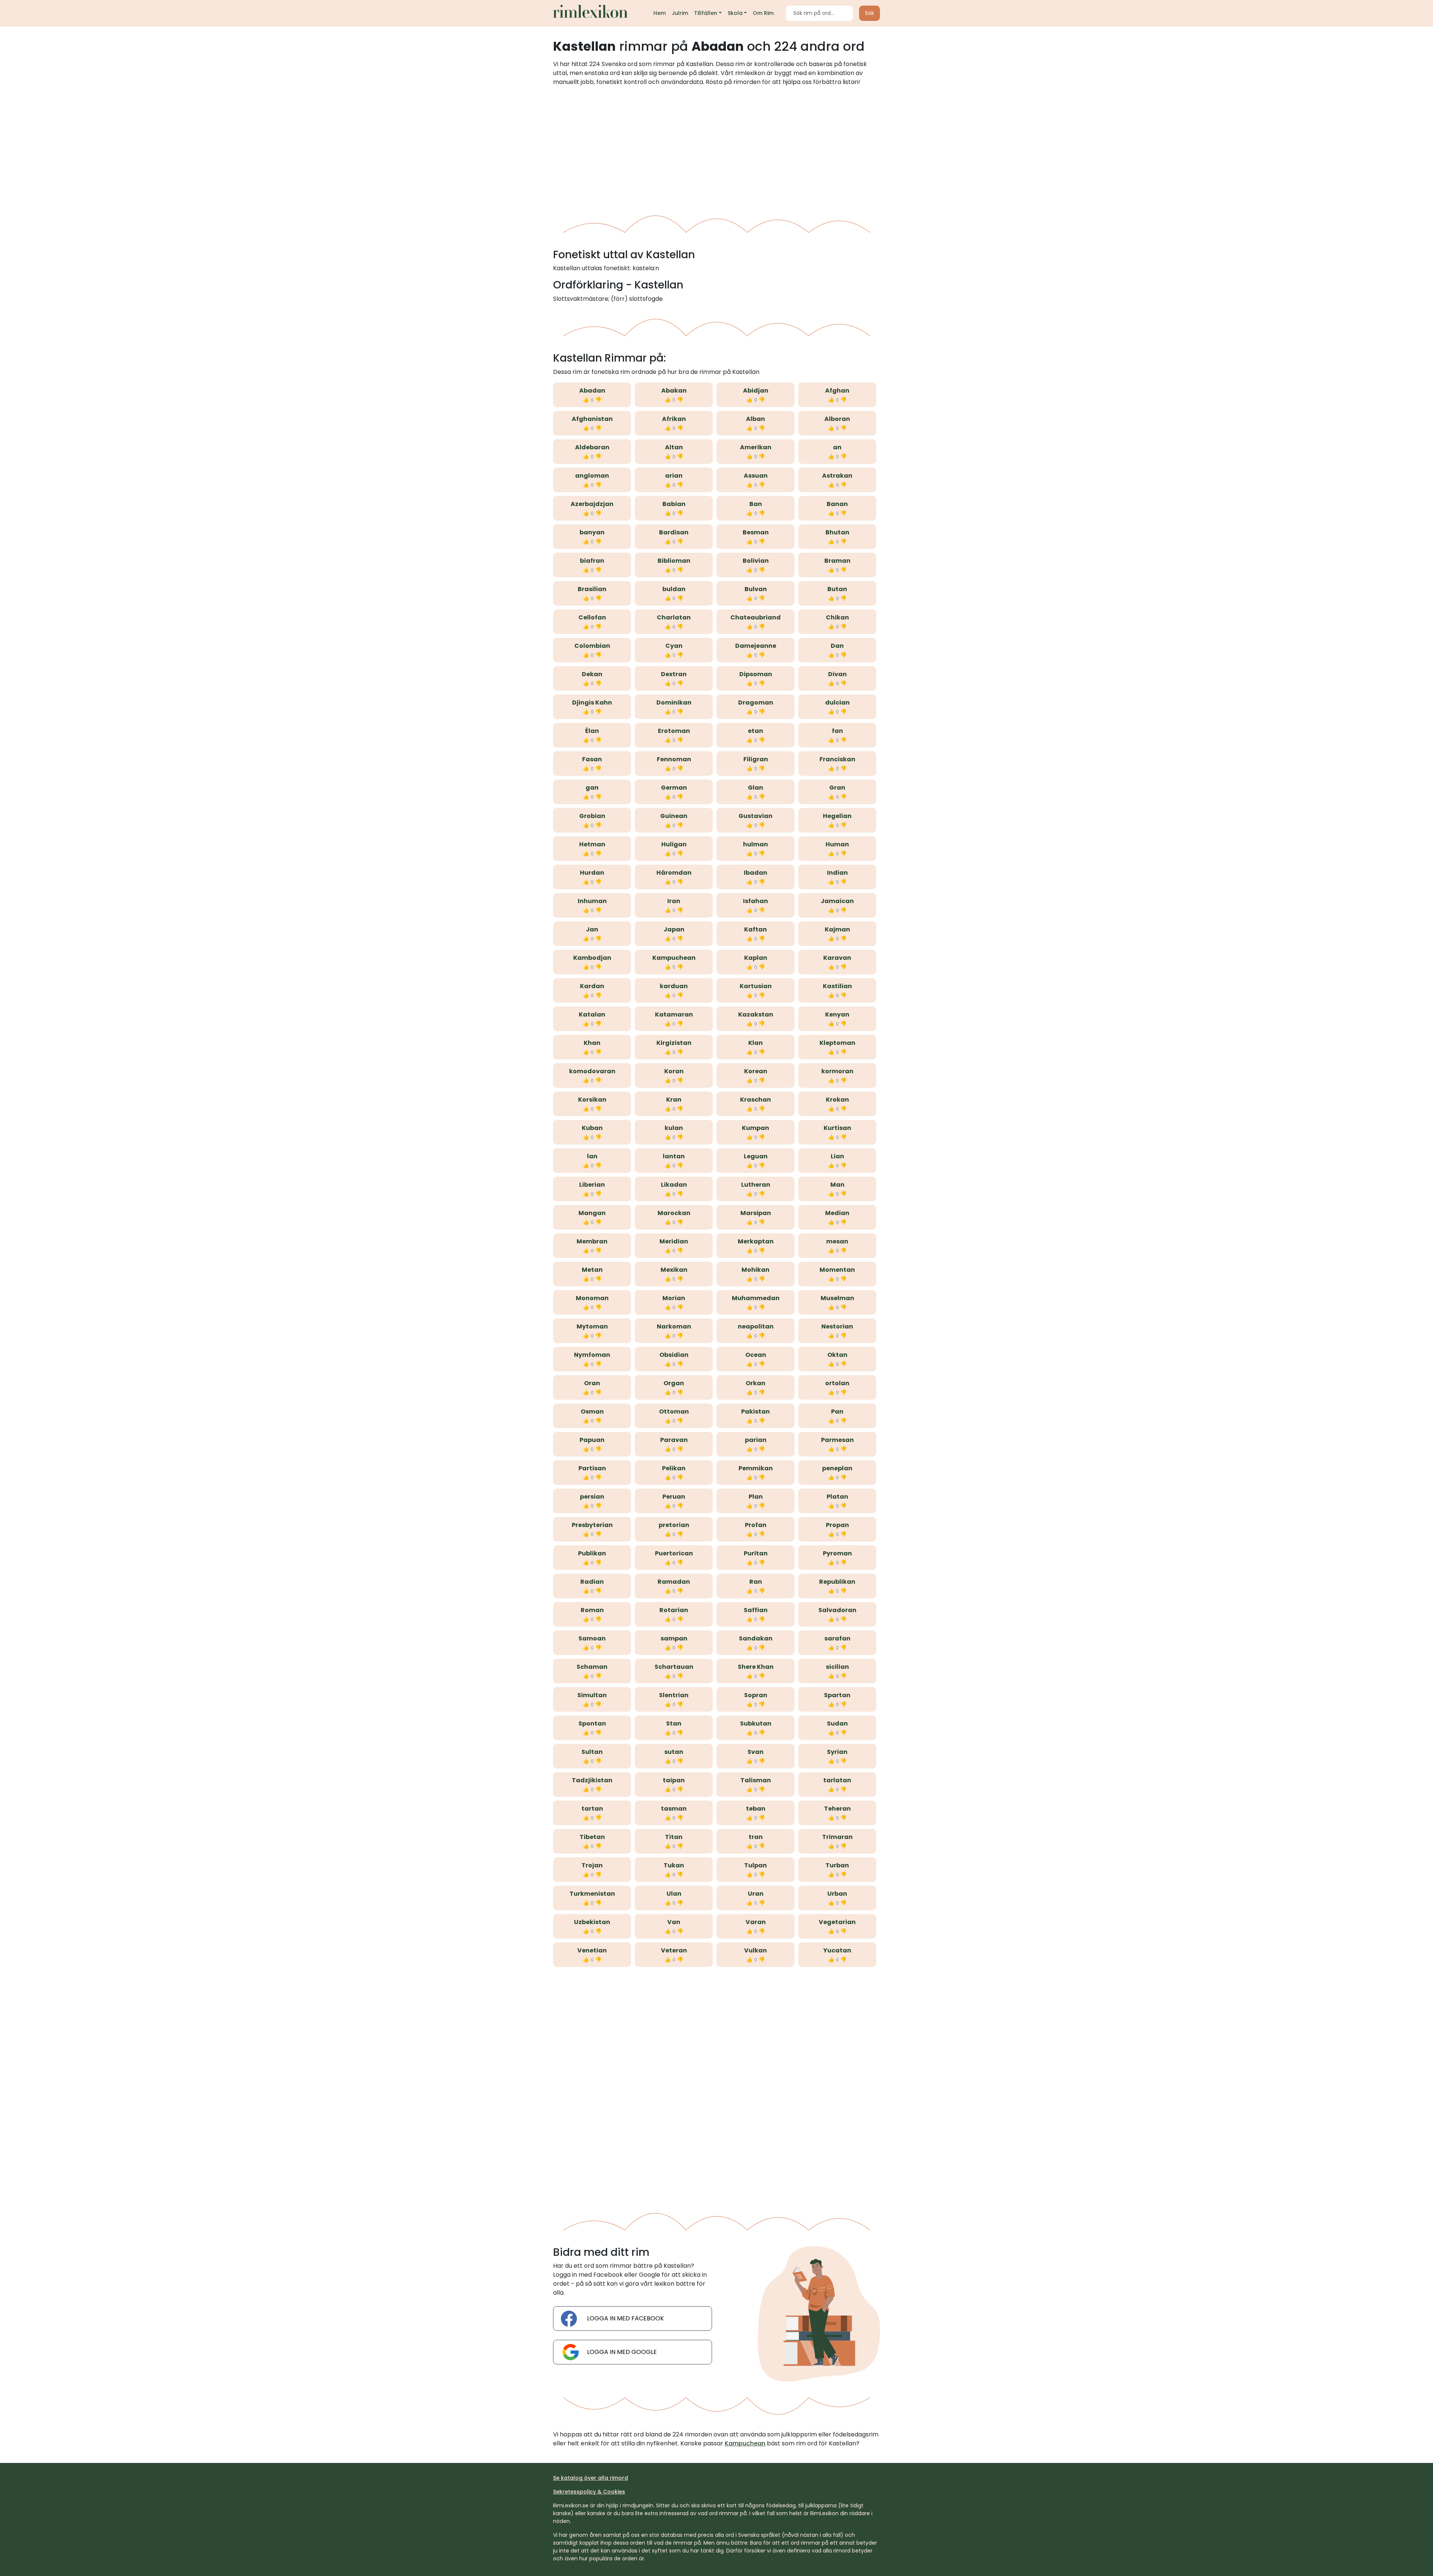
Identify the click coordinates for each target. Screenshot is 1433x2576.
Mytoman (592, 1326)
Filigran (756, 759)
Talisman (756, 1780)
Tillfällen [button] (706, 13)
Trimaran (837, 1837)
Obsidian (674, 1355)
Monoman (592, 1298)
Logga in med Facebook (625, 2318)
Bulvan (756, 589)
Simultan (592, 1695)
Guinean (674, 816)
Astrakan (837, 476)
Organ (674, 1383)
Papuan (592, 1440)
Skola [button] (735, 13)
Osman (592, 1412)
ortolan (837, 1383)
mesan (837, 1241)
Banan (837, 504)
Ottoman (674, 1412)
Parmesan (837, 1440)
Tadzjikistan (592, 1780)
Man (837, 1185)
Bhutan (837, 532)
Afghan (837, 391)
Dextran (674, 674)
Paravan (674, 1440)
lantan (674, 1156)
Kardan (592, 986)
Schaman (592, 1667)
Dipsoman (756, 674)
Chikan (837, 617)
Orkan (755, 1383)
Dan (837, 646)
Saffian (756, 1610)
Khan (592, 1043)
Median (837, 1213)
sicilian (837, 1667)
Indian (837, 873)
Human (837, 844)
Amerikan (756, 447)
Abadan (592, 391)
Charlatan (674, 617)
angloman (592, 476)
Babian (674, 504)
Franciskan (837, 759)
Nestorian (837, 1326)
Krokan (837, 1100)
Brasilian (592, 589)
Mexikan (674, 1270)
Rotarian (674, 1610)
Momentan (837, 1270)
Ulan (674, 1894)
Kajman (837, 929)
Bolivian (756, 561)
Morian (674, 1298)
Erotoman (674, 731)
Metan (592, 1270)
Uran (756, 1894)
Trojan (592, 1865)
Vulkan (755, 1950)
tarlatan (837, 1780)
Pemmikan (756, 1468)
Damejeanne (756, 646)
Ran (756, 1582)
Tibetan (592, 1837)
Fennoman (674, 759)
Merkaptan (756, 1241)
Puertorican (674, 1553)
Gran (837, 788)
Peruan (674, 1497)
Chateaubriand (755, 617)
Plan (756, 1497)
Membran (592, 1241)
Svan (755, 1752)
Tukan (674, 1865)
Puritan (756, 1553)
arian (674, 476)
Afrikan (674, 419)
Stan (674, 1723)
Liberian (592, 1185)
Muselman (837, 1298)
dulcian (837, 702)
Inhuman (592, 901)
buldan (674, 589)
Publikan (592, 1553)
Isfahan (755, 901)
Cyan (674, 646)
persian (592, 1497)
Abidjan (756, 391)
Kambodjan (592, 958)
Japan (674, 929)
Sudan (837, 1723)
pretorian (674, 1525)
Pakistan (755, 1412)
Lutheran (756, 1185)
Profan (756, 1525)
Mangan (592, 1213)
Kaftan (755, 929)
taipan (674, 1780)
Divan (837, 674)
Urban (837, 1894)
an (837, 447)
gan (592, 788)
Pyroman (837, 1553)
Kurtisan (837, 1128)
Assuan (756, 476)
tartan (592, 1809)
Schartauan (674, 1667)
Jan (592, 929)
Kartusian (756, 986)
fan (837, 731)
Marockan (674, 1213)
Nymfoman (592, 1355)
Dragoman (756, 702)
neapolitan (756, 1326)
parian (756, 1440)
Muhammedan (756, 1298)
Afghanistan (592, 419)
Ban (756, 504)
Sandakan (756, 1638)
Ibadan (755, 873)
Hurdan (592, 873)
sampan (674, 1638)
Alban (755, 419)
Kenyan (837, 1014)
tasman (674, 1809)
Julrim (680, 13)
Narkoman (674, 1326)
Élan (592, 731)
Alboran (837, 419)
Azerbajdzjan (592, 504)
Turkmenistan (592, 1894)
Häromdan (674, 873)
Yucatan (837, 1950)
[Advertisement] (716, 148)
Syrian (837, 1752)
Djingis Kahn (592, 702)
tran (756, 1837)
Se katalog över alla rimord (591, 2478)
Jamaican (837, 901)
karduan (674, 986)
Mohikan (755, 1270)
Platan (837, 1497)
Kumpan (755, 1128)
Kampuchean (674, 958)
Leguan (756, 1156)
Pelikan (674, 1468)
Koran (674, 1071)
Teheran (837, 1809)
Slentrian (674, 1695)
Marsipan (756, 1213)
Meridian (674, 1241)
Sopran (756, 1695)
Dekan (592, 674)
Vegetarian (837, 1922)
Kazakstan (756, 1014)
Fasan (592, 759)
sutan (674, 1752)
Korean (756, 1071)
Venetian (592, 1950)
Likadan (674, 1185)
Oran (592, 1383)
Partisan (592, 1468)
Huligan (674, 844)
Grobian (592, 816)
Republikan (837, 1582)
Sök (870, 13)
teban (756, 1809)
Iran (674, 901)
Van (674, 1922)
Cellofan (592, 617)
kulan (674, 1128)
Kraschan (755, 1100)
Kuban (592, 1128)
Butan (837, 589)
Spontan (592, 1723)
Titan (674, 1837)
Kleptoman (837, 1043)
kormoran (837, 1071)
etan (755, 731)
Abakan (674, 391)
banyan (592, 532)
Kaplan (756, 958)
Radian (592, 1582)
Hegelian (837, 816)
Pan (837, 1412)
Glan (755, 788)
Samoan (592, 1638)
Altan (674, 447)
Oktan (837, 1355)
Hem (660, 13)
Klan (755, 1043)
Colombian (592, 646)
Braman (837, 561)
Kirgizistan (674, 1043)
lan (592, 1156)
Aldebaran (592, 447)
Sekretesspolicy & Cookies (589, 2492)
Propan (837, 1525)
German (674, 788)
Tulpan (755, 1865)
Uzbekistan (592, 1922)
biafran (592, 561)
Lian (837, 1156)
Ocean (756, 1355)
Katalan (592, 1014)
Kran (674, 1100)
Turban (837, 1865)
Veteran (674, 1950)
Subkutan (756, 1723)
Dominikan (674, 702)
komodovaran (592, 1071)
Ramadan (674, 1582)
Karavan (837, 958)
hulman (755, 844)
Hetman (592, 844)
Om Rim (763, 13)
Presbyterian (592, 1525)
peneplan (837, 1468)
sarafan (837, 1638)
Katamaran (674, 1014)
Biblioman (674, 561)
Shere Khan (756, 1667)
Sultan (592, 1752)
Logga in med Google (622, 2352)
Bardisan (674, 532)
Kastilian (837, 986)
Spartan (837, 1695)
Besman (756, 532)
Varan (756, 1922)
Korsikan (592, 1100)
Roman (592, 1610)
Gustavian (755, 816)
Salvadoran (837, 1610)
